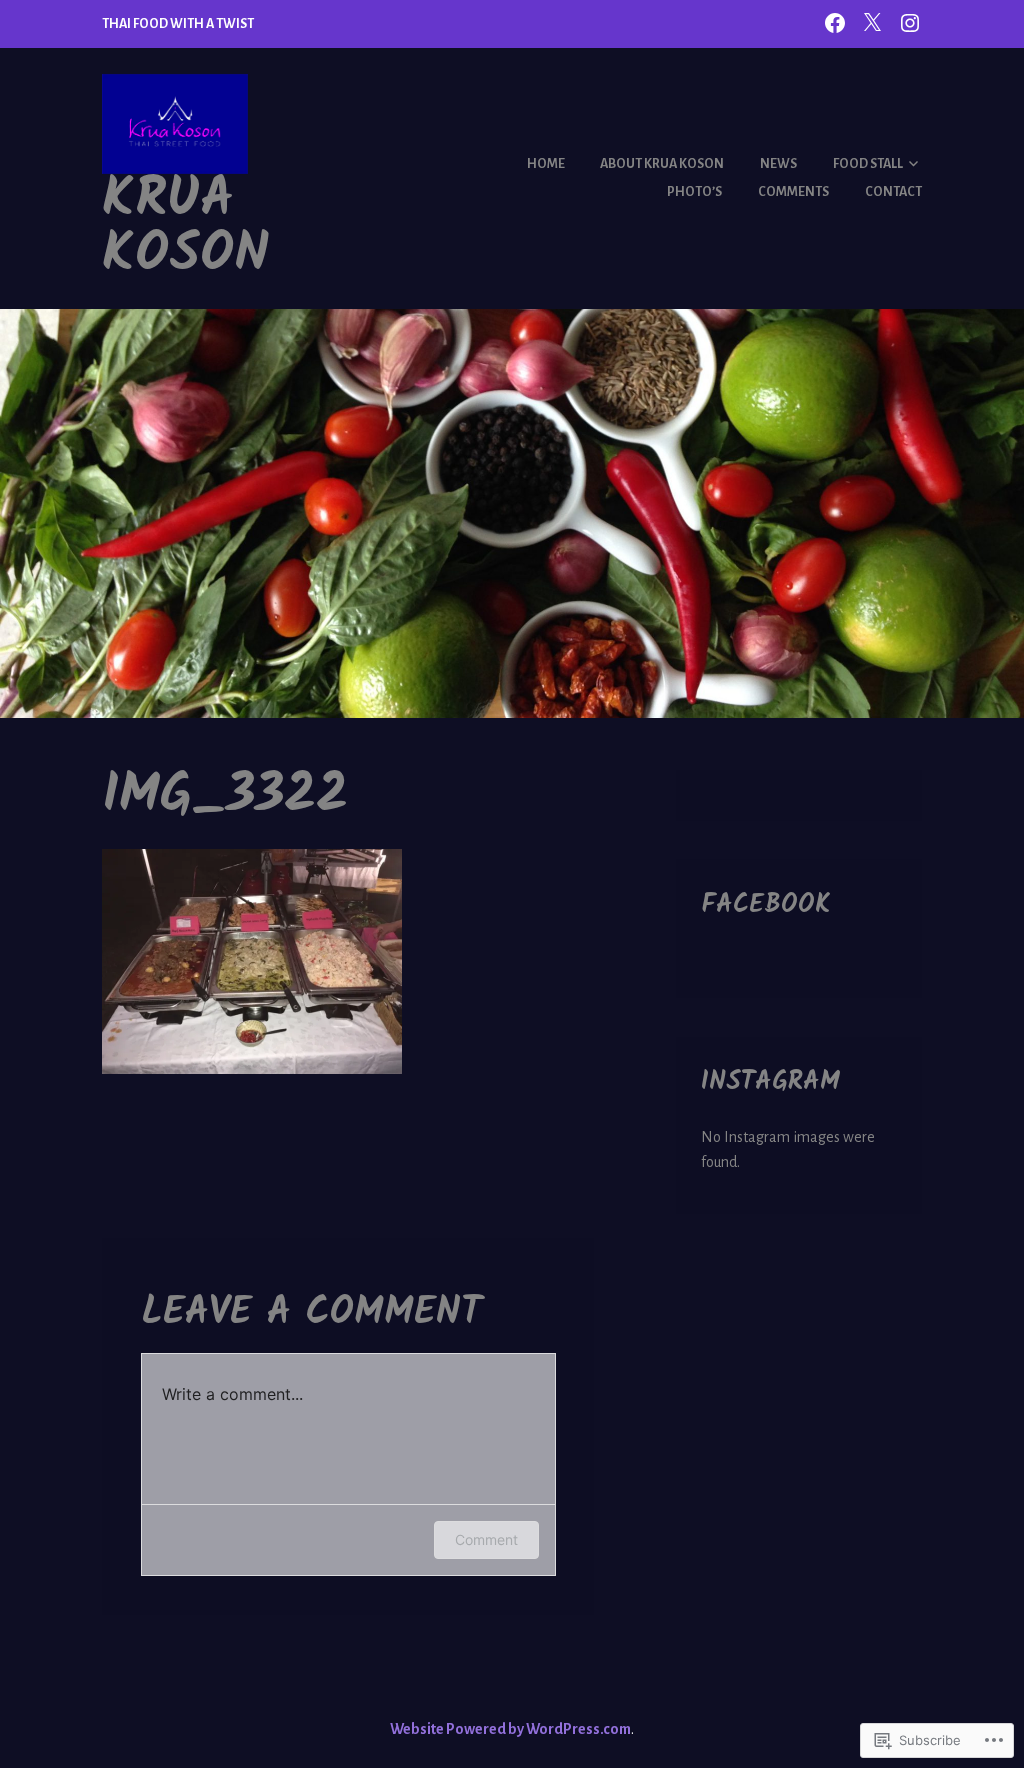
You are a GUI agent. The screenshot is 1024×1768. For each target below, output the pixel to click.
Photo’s (694, 192)
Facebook (766, 905)
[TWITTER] (872, 22)
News (778, 164)
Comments (793, 192)
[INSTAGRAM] (910, 22)
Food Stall (868, 164)
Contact (893, 192)
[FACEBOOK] (835, 22)
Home (546, 164)
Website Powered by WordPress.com (510, 1729)
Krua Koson (185, 228)
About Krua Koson (662, 164)
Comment (486, 1539)
